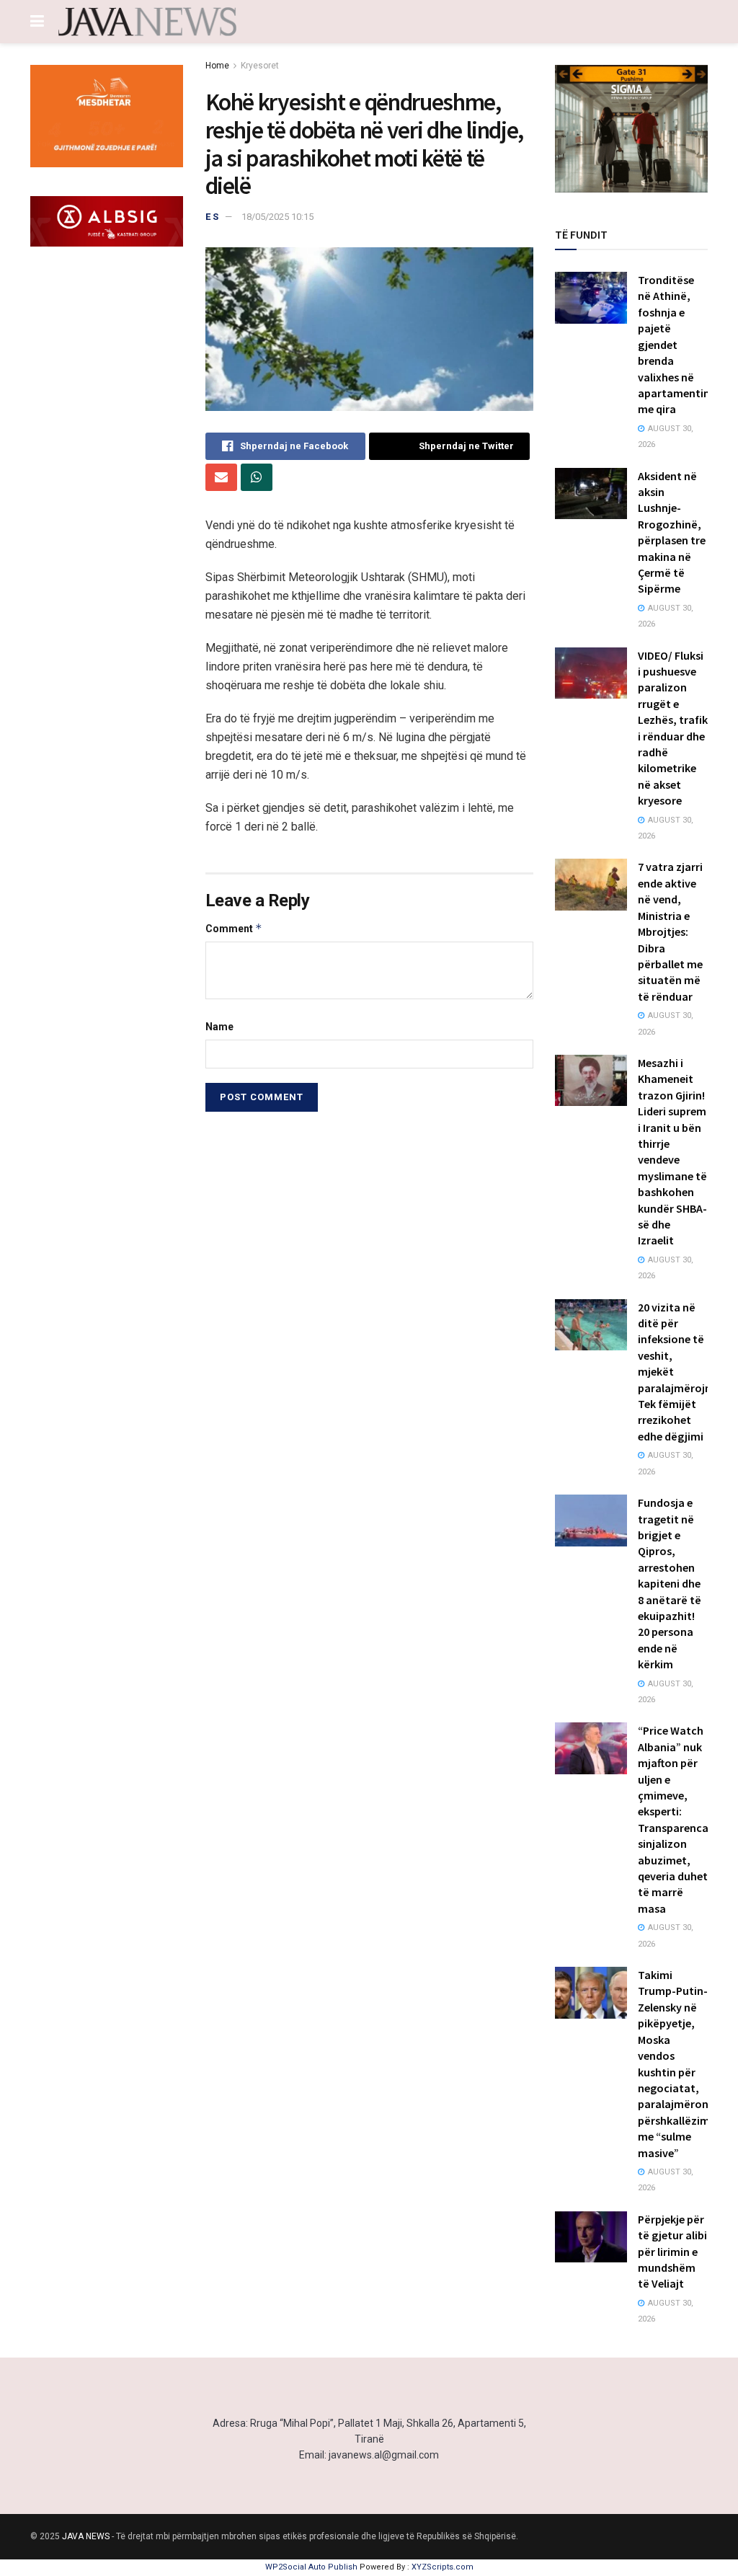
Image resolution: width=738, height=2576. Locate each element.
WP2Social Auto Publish (311, 2567)
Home (217, 66)
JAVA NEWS (86, 2536)
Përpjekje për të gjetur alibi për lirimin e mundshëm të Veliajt (672, 2252)
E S (212, 217)
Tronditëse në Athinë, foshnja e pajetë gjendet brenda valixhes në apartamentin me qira (674, 344)
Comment (234, 928)
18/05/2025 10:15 (277, 217)
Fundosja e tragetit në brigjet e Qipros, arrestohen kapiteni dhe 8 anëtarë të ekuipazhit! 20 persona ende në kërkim (670, 1583)
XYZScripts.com (443, 2567)
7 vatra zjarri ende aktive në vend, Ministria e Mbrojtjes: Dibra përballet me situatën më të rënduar (670, 931)
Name (219, 1027)
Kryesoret (260, 66)
